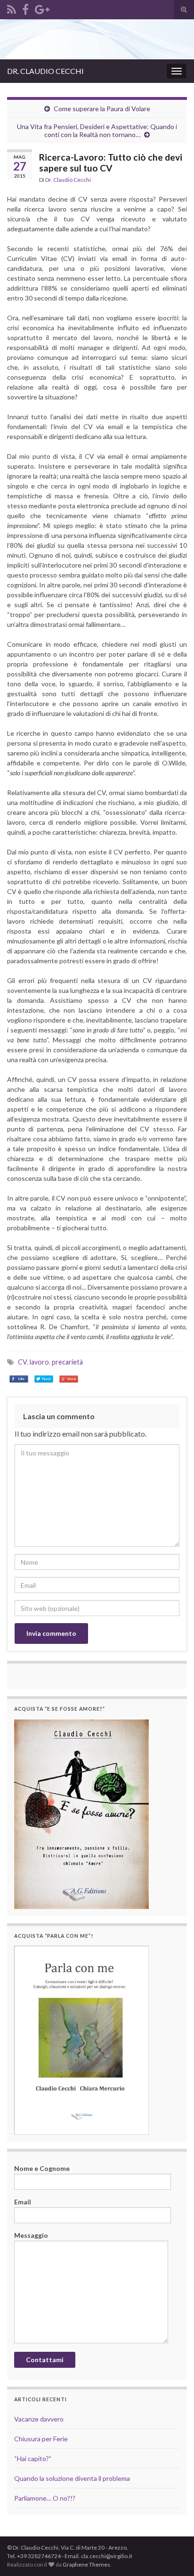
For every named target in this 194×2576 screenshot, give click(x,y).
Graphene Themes (86, 2564)
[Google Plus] (42, 8)
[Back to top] (173, 2520)
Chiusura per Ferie (41, 2439)
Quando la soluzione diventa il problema (72, 2478)
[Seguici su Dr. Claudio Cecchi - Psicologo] (12, 8)
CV (22, 1362)
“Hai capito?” (33, 2458)
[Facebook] (25, 8)
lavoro (39, 1362)
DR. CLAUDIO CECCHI (45, 71)
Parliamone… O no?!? (45, 2498)
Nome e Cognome (42, 2168)
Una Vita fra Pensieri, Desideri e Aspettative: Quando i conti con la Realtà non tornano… (97, 130)
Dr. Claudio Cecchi (68, 180)
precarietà (67, 1362)
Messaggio (31, 2235)
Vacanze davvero (39, 2419)
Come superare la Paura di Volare (102, 109)
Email (23, 2202)
